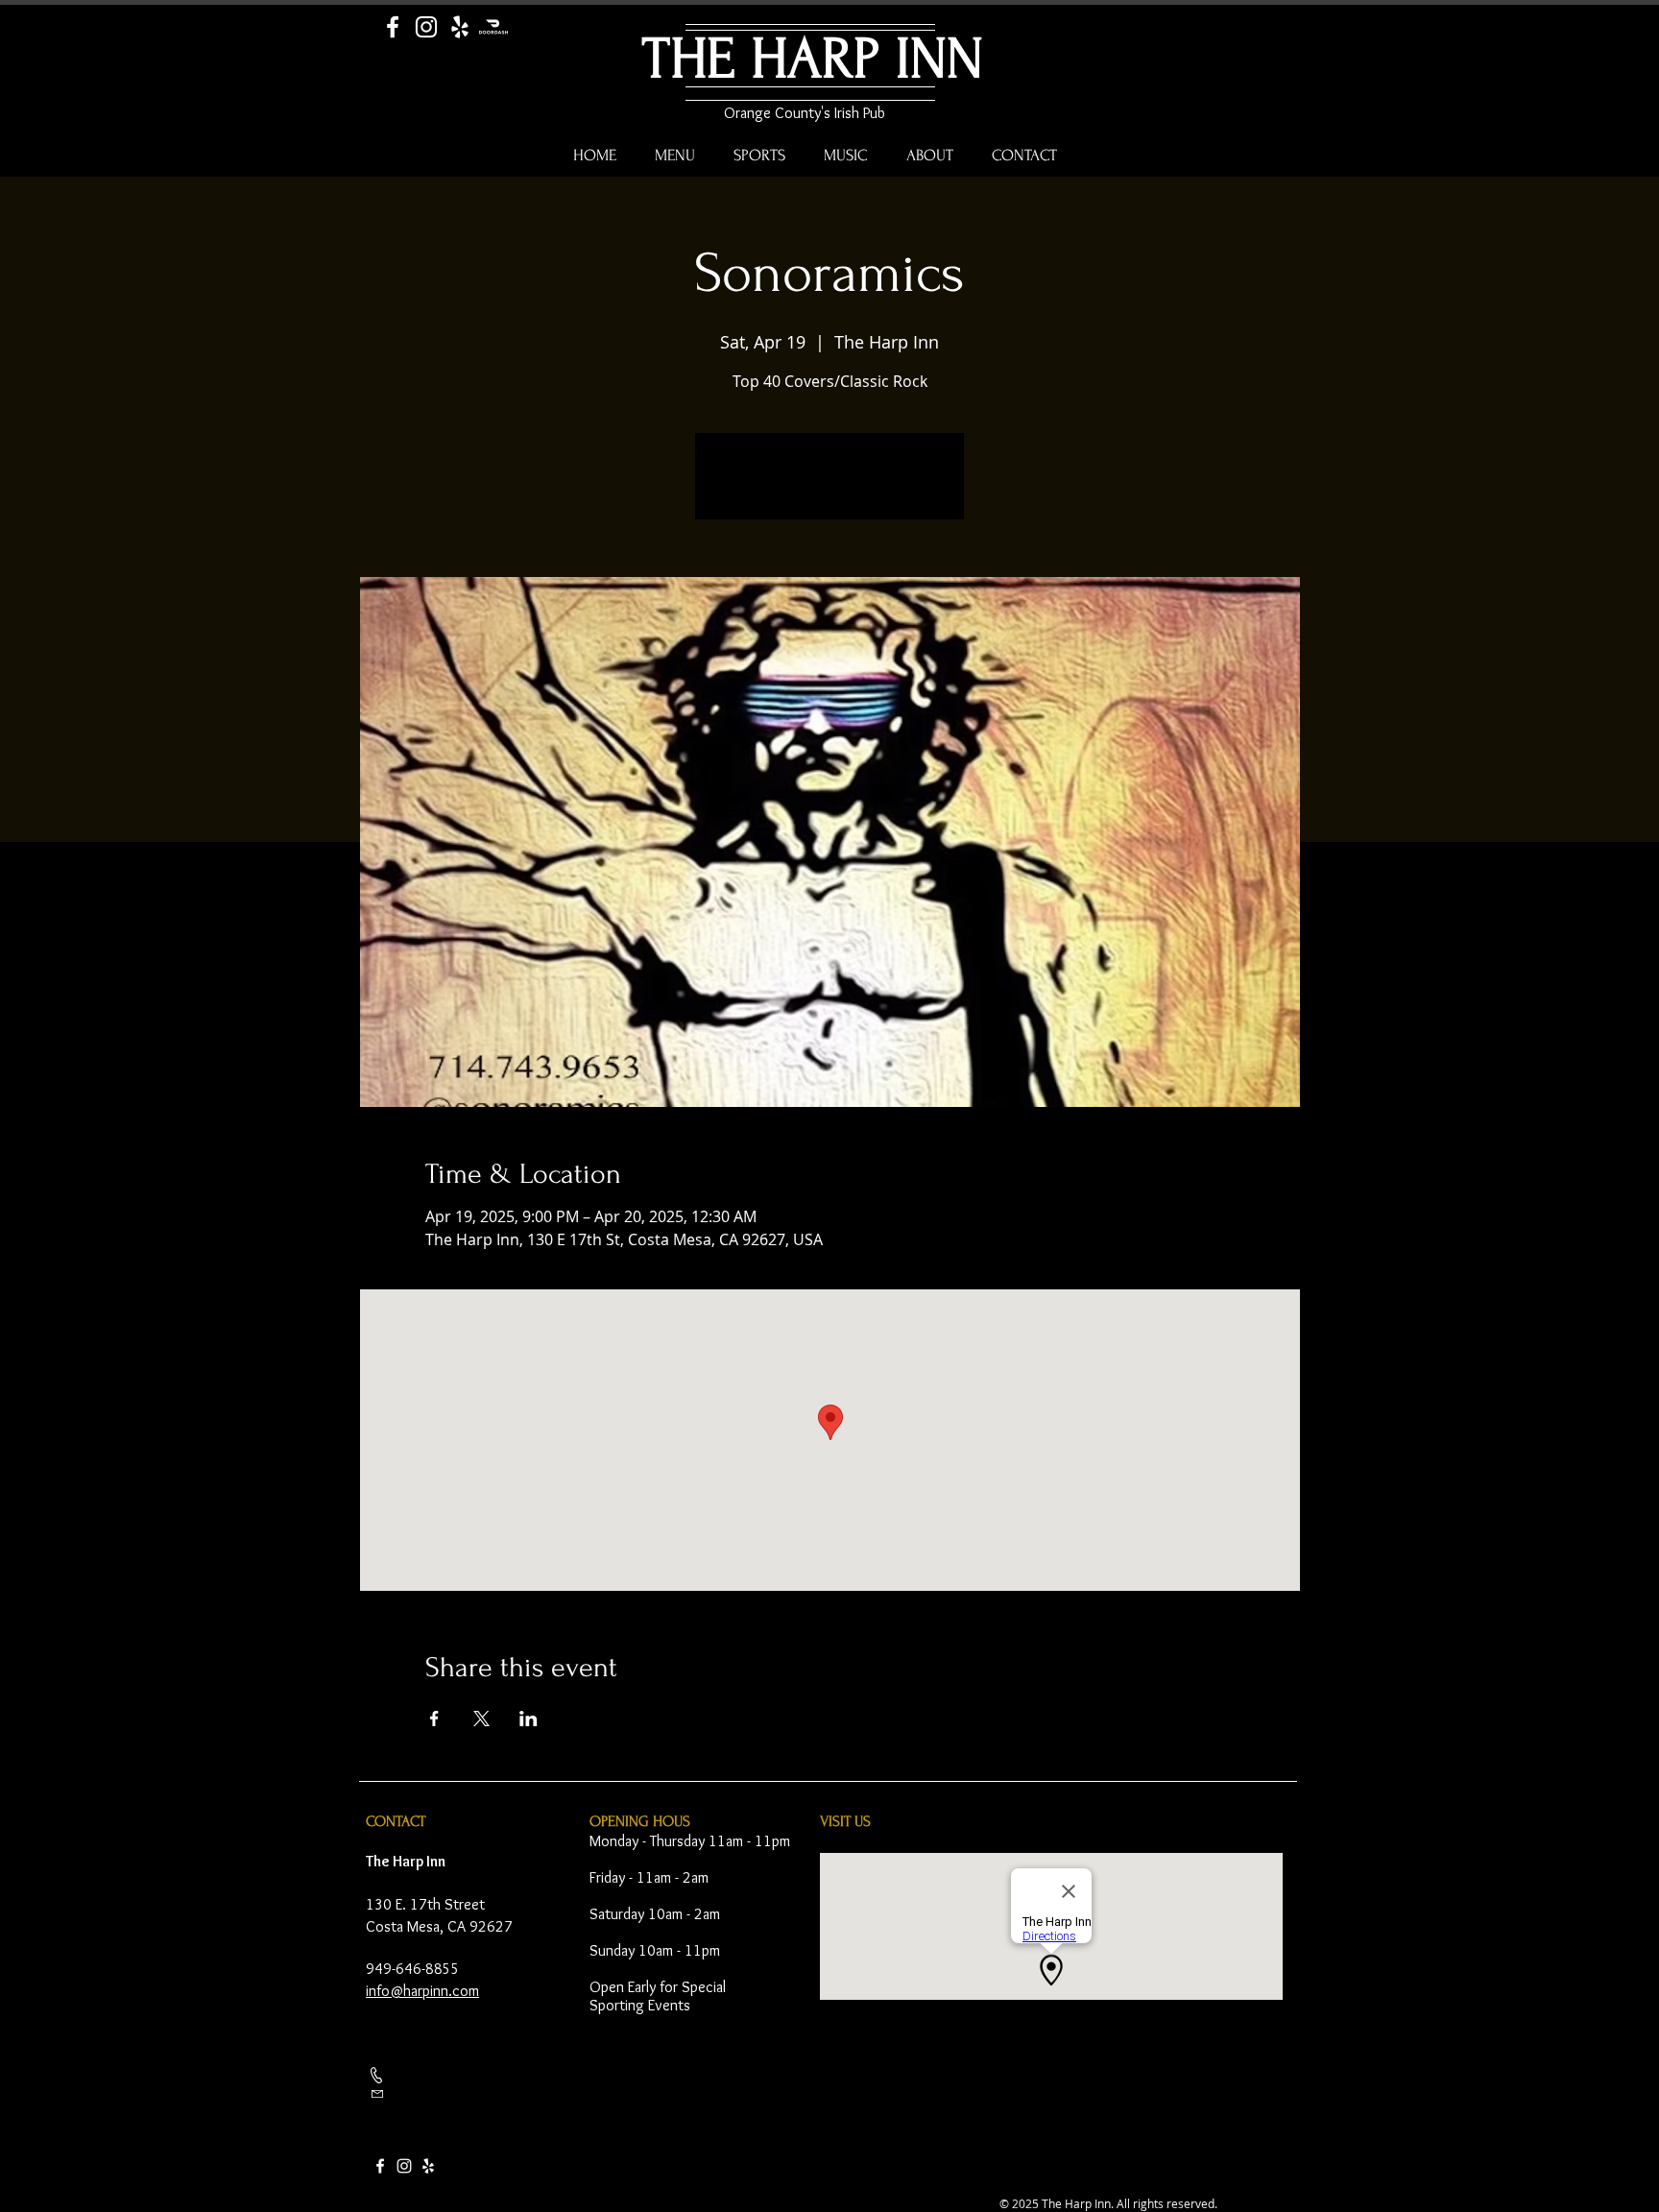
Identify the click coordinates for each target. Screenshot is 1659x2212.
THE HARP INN (813, 59)
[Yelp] (460, 27)
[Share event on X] (481, 1719)
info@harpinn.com (422, 1991)
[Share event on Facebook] (434, 1719)
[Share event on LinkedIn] (529, 1719)
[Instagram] (426, 27)
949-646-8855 (413, 1969)
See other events (830, 488)
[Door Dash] (493, 27)
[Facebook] (393, 27)
